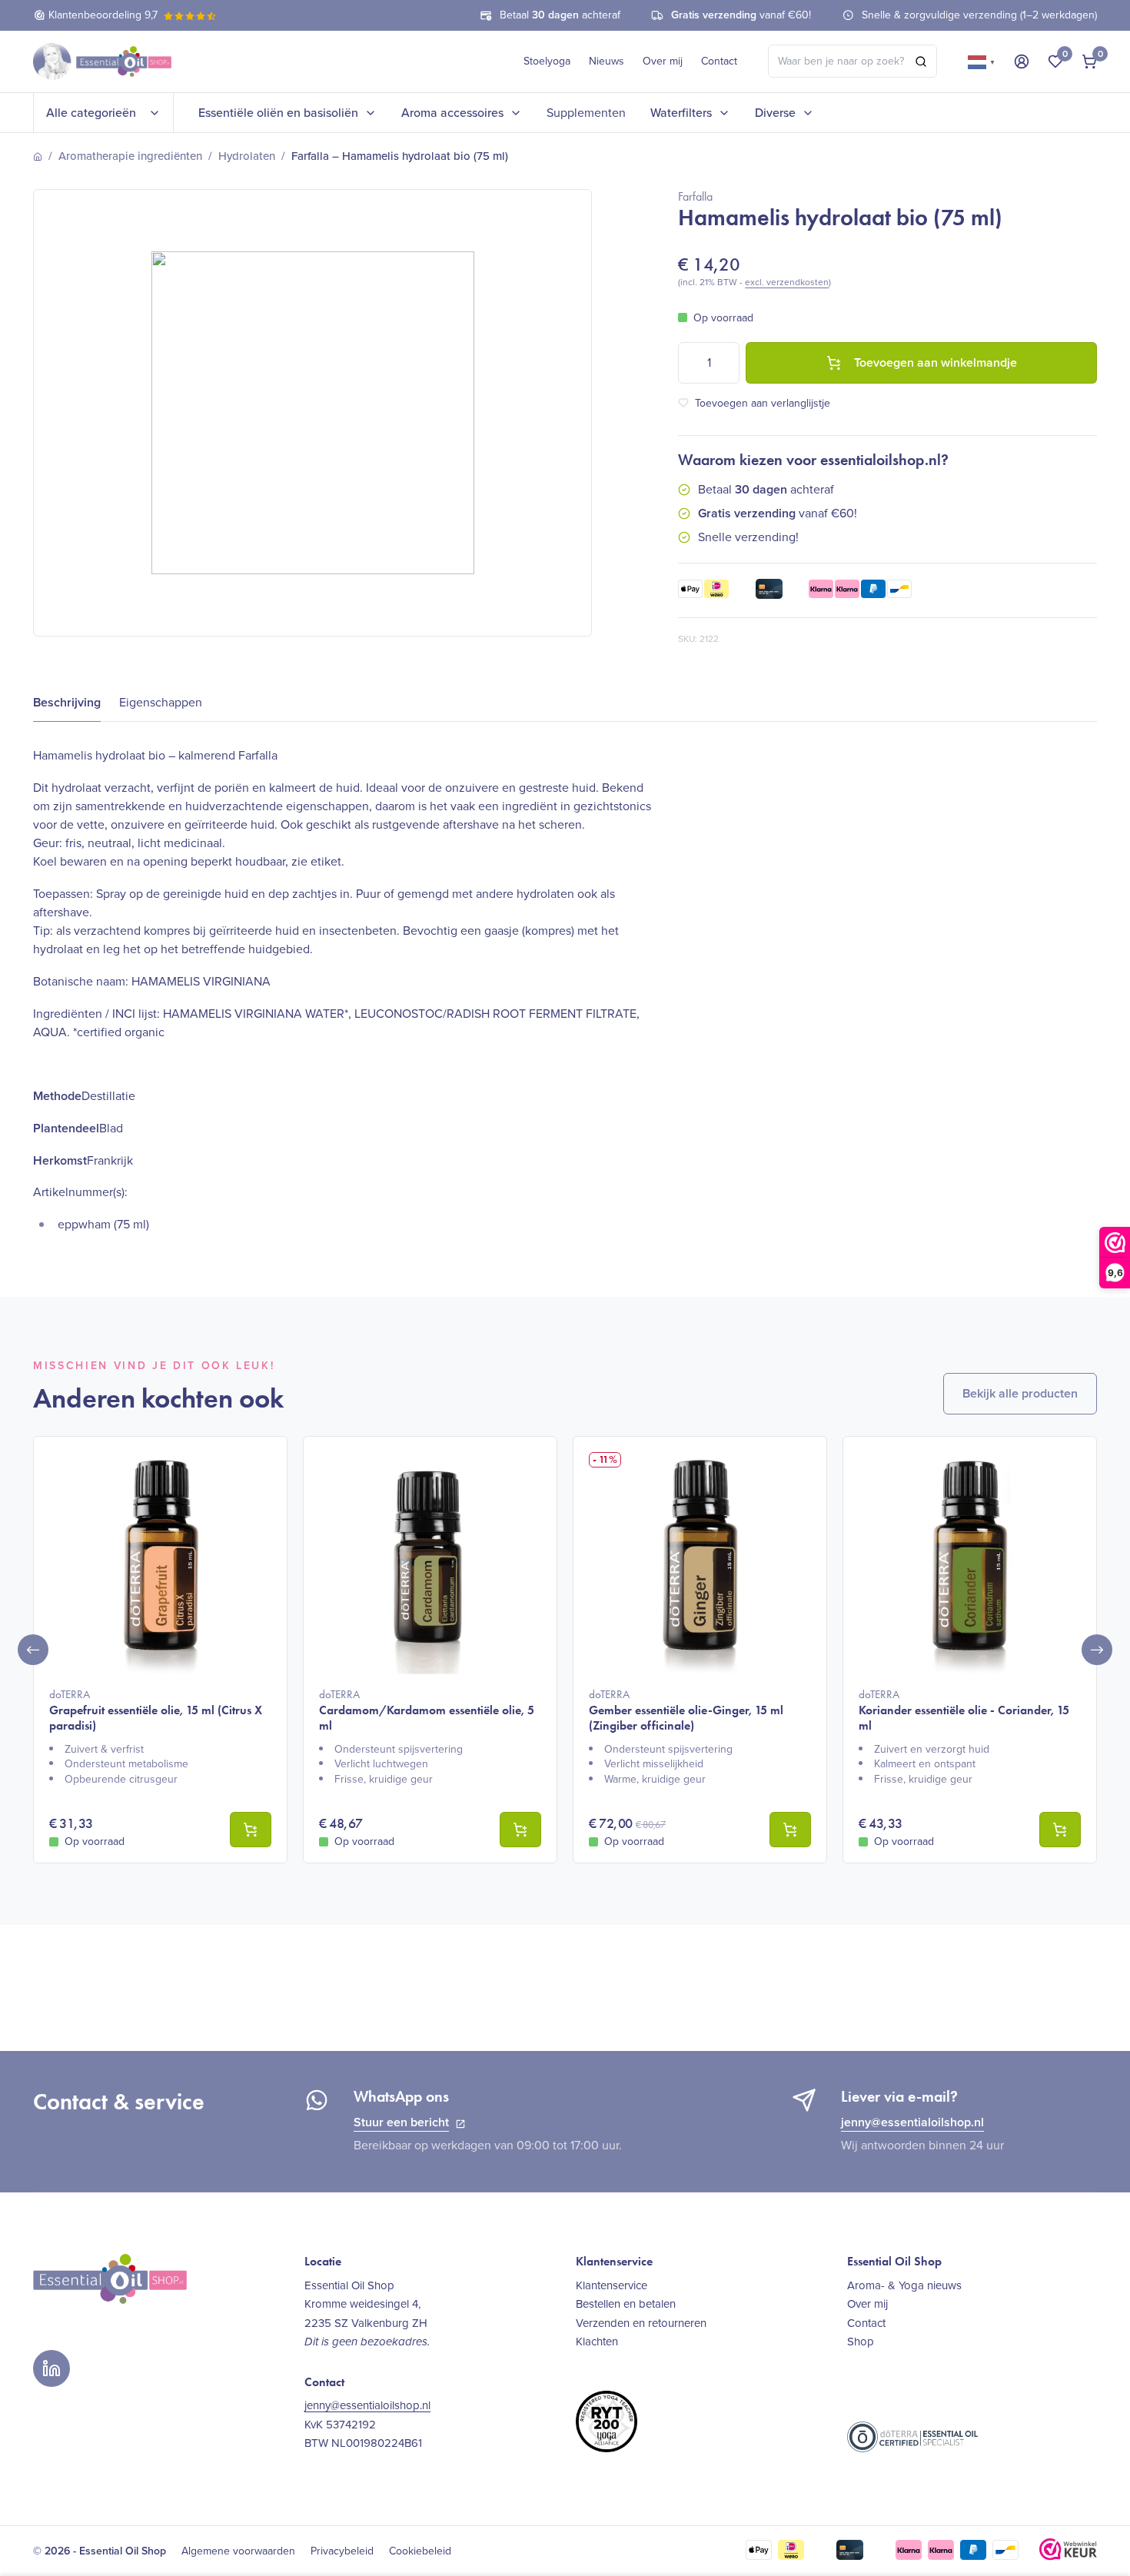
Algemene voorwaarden (238, 2551)
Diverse (775, 113)
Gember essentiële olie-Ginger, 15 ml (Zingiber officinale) (686, 1710)
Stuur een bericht (401, 2122)
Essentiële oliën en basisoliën (278, 113)
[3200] (1060, 1830)
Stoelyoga (547, 61)
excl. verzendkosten (787, 282)
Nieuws (607, 61)
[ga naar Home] (38, 157)
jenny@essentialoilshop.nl (912, 2122)
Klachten (597, 2342)
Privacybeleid (342, 2551)
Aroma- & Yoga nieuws (904, 2285)
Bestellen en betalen (626, 2304)
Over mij (663, 61)
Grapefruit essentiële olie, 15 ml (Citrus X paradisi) (156, 1710)
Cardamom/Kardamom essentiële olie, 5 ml (427, 1710)
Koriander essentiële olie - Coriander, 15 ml (964, 1710)
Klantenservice (612, 2285)
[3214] (251, 1830)
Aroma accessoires (452, 113)
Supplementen (586, 113)
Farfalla (695, 196)
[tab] (67, 703)
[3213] (790, 1830)
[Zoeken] (921, 61)
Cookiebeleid (420, 2551)
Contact (719, 61)
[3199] (520, 1830)
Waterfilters (681, 113)
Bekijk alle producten (1020, 1393)
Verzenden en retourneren (641, 2323)
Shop (861, 2342)
